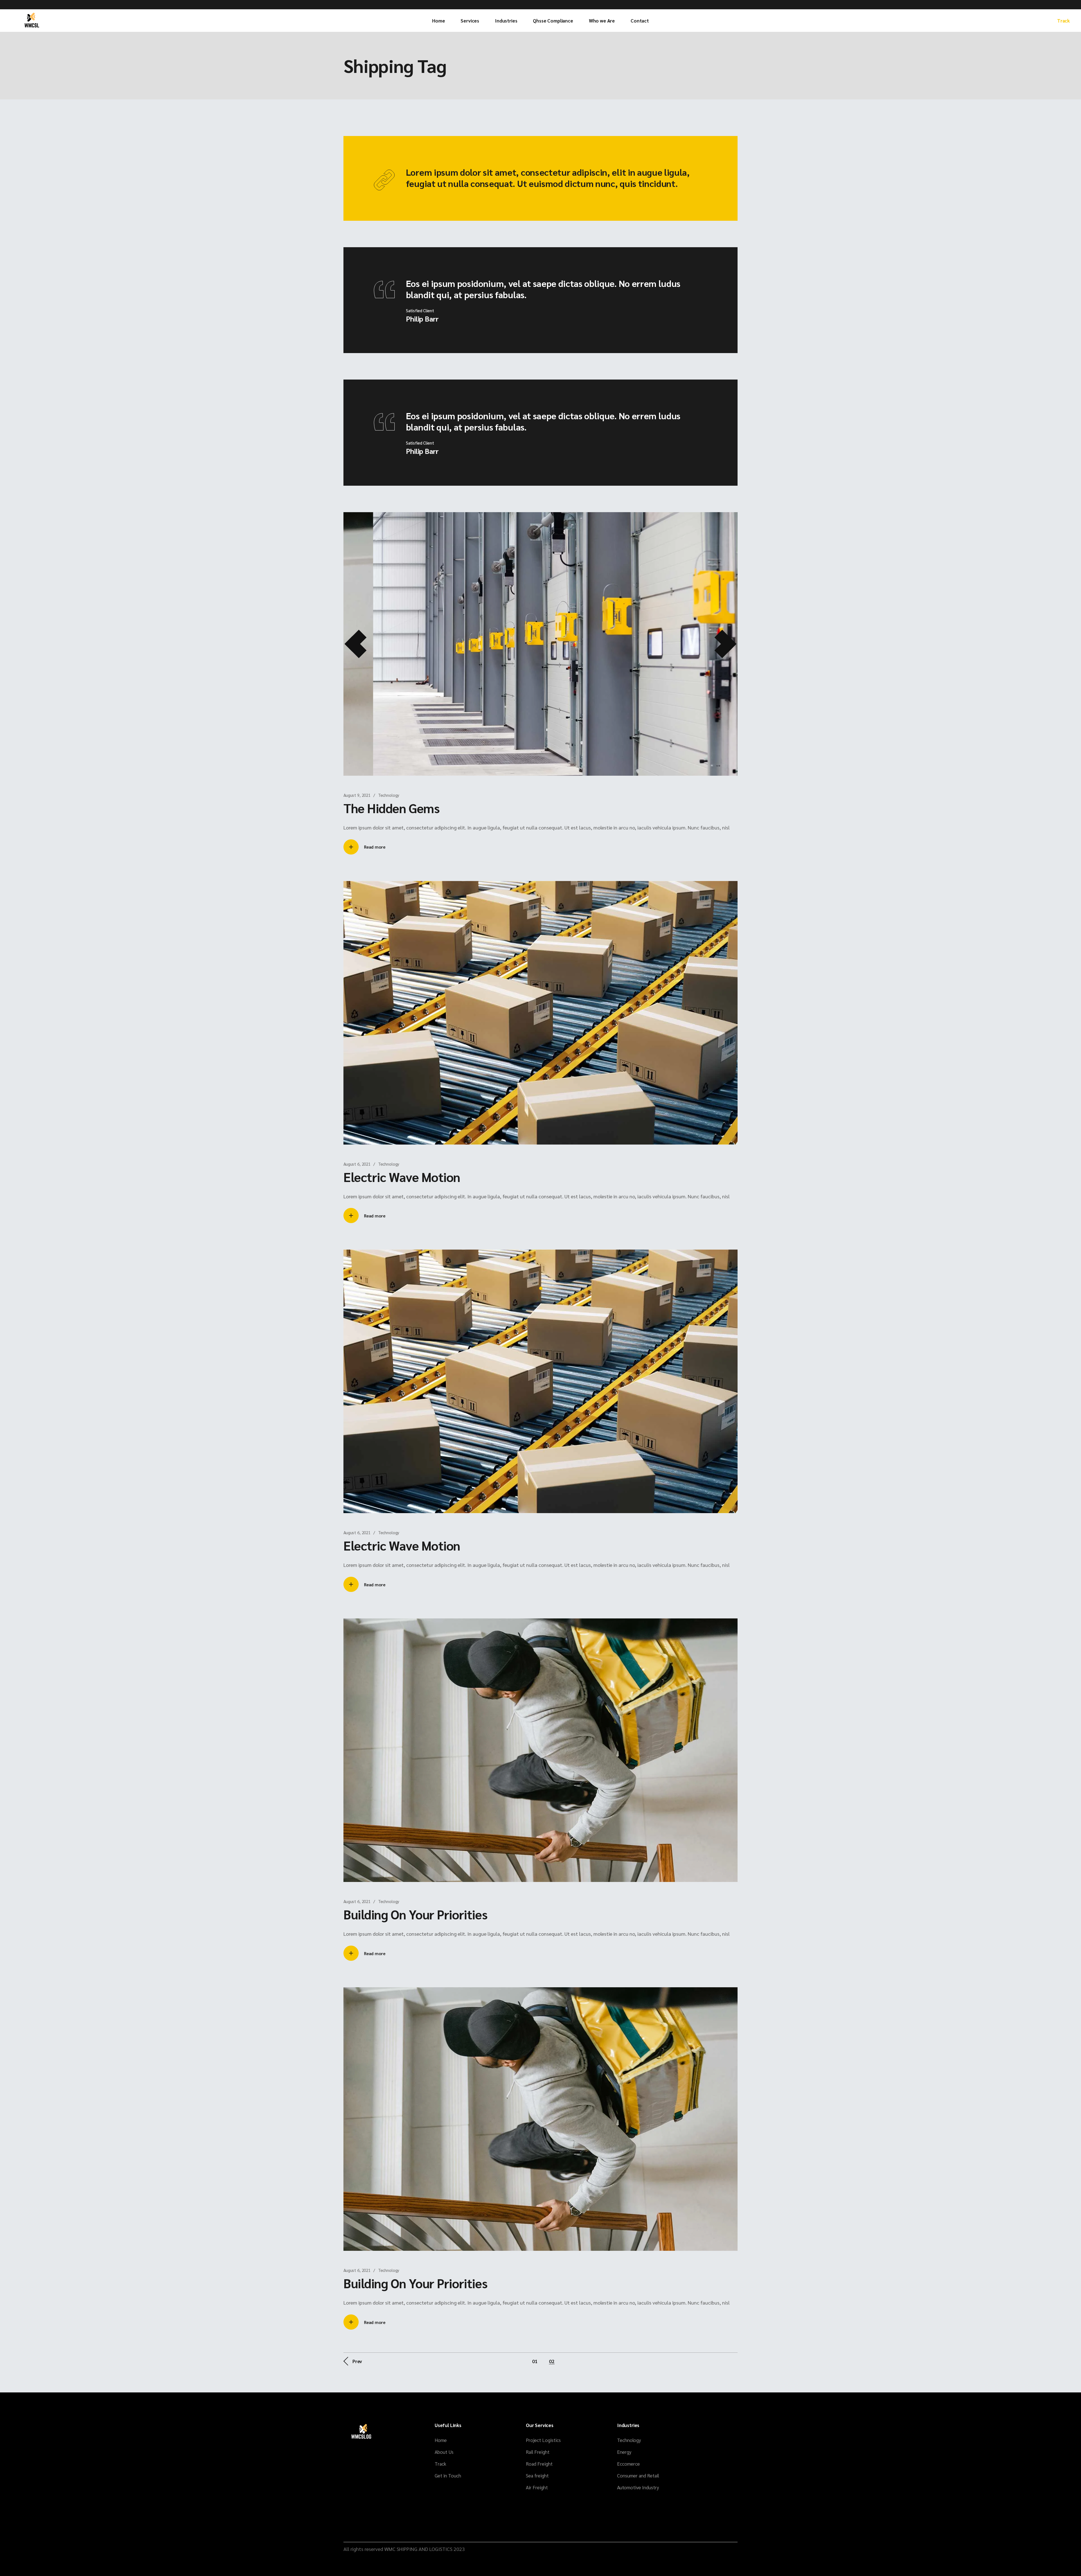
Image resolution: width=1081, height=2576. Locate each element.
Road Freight (539, 2464)
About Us (444, 2452)
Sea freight (537, 2475)
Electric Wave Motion (402, 1177)
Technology (389, 795)
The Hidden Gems (391, 808)
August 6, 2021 (357, 1164)
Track (1063, 21)
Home (441, 2440)
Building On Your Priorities (416, 1914)
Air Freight (537, 2487)
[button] (356, 644)
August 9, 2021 (357, 795)
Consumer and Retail (638, 2475)
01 (535, 2361)
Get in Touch (448, 2475)
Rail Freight (538, 2452)
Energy (624, 2452)
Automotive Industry (638, 2487)
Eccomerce (628, 2464)
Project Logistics (543, 2440)
